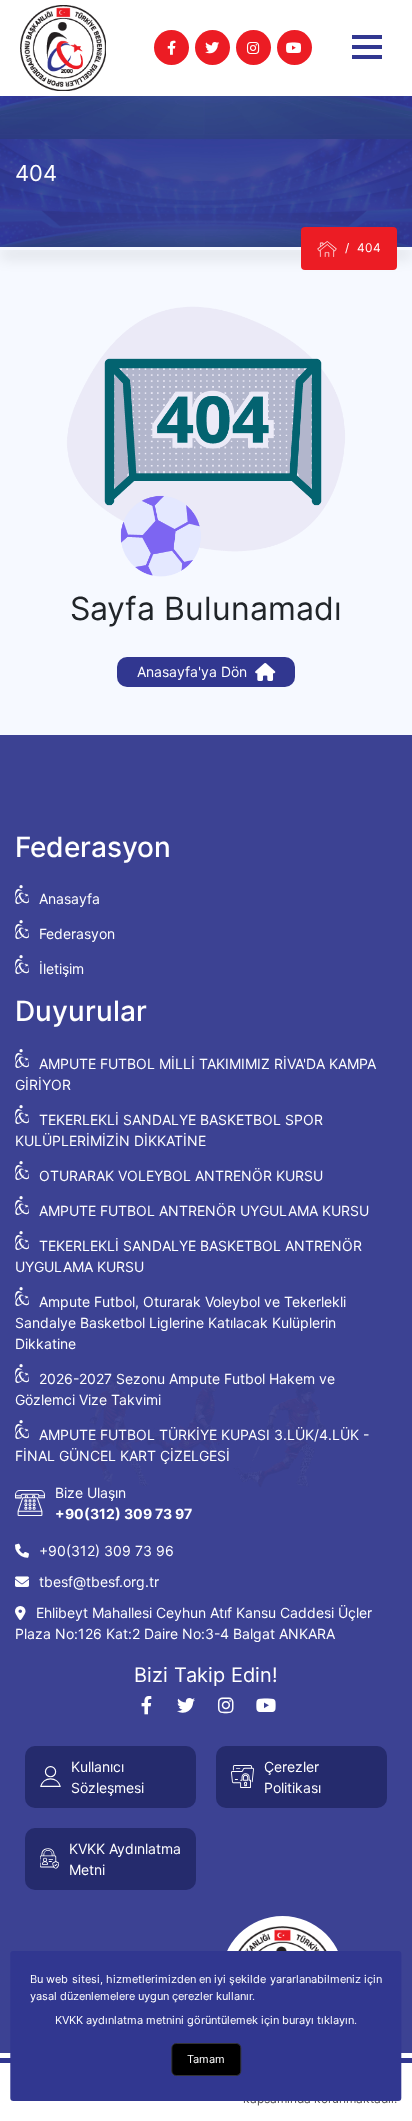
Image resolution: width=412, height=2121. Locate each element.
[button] (367, 47)
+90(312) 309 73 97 (123, 1513)
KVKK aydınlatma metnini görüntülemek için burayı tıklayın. (206, 2020)
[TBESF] (327, 248)
